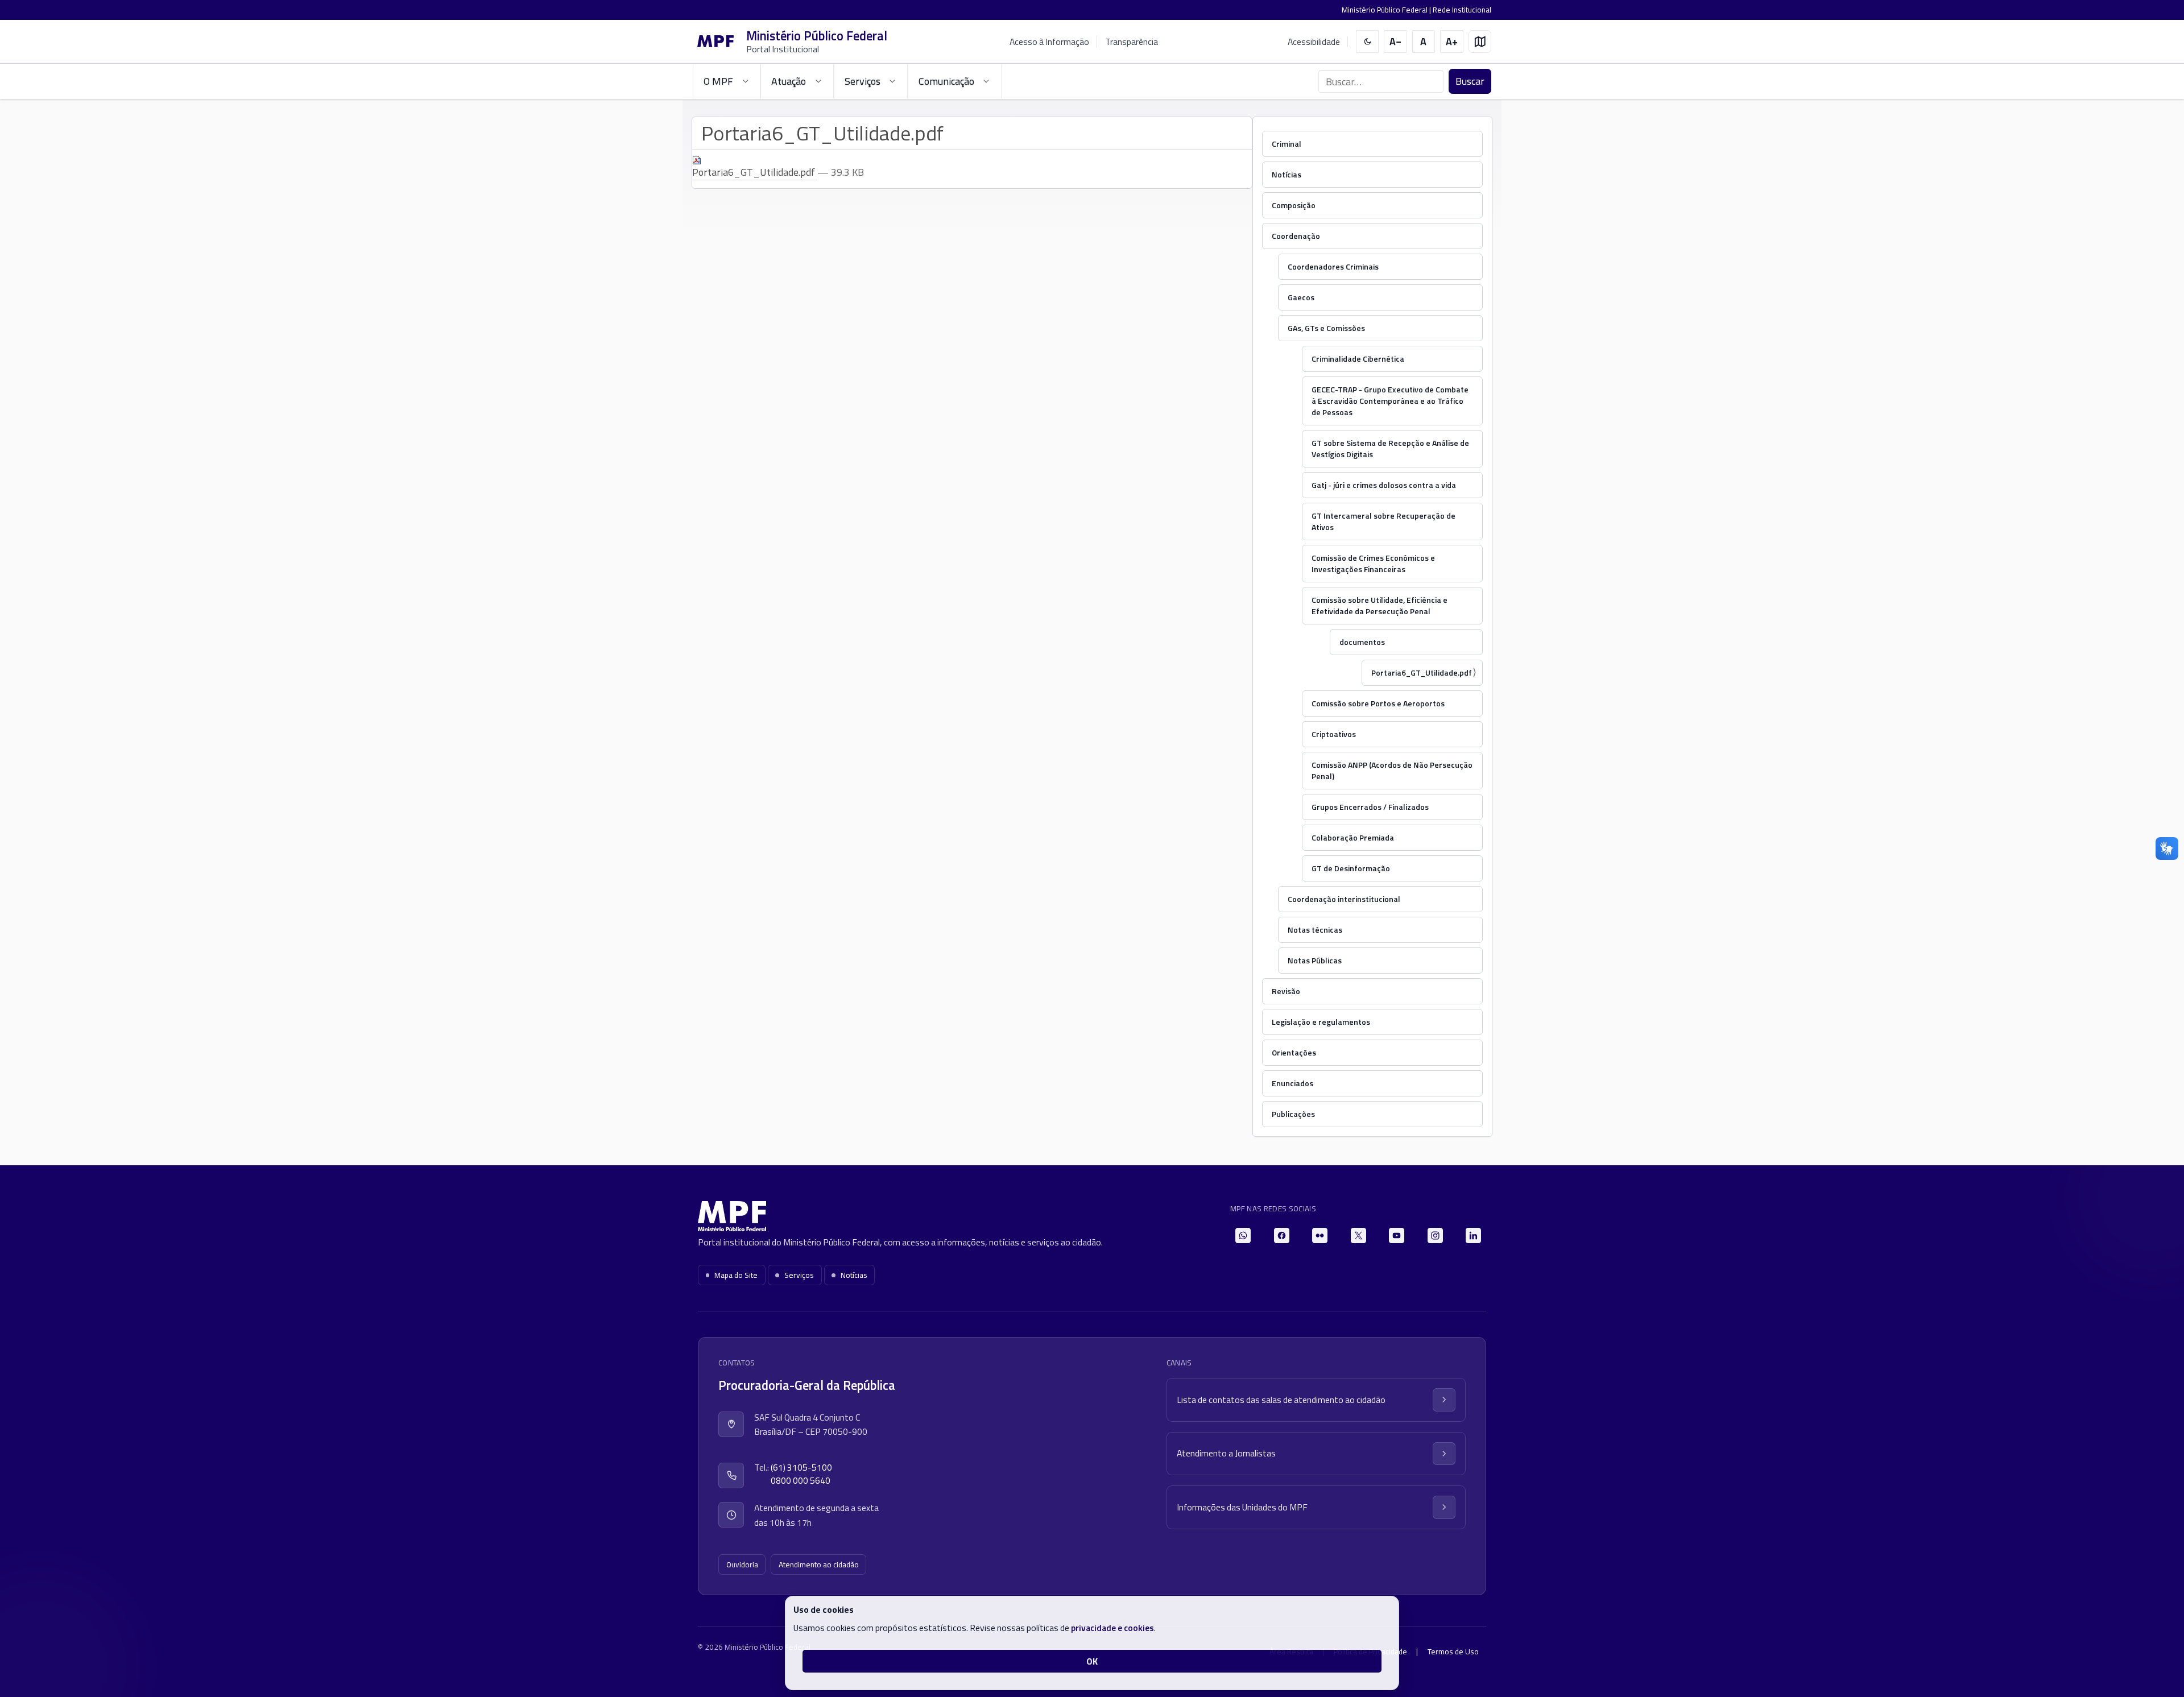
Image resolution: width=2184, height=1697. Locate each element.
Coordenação (1296, 236)
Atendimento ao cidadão (819, 1564)
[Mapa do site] (1480, 42)
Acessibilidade (1314, 42)
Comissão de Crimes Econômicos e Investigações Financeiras (1373, 563)
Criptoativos (1334, 734)
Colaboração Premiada (1353, 837)
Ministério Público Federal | (1387, 10)
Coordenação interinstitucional (1344, 899)
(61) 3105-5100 (801, 1468)
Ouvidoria (742, 1564)
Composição (1294, 205)
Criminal (1287, 144)
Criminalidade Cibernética (1358, 359)
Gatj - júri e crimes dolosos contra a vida (1384, 485)
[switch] (1368, 42)
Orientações (1294, 1052)
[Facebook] (1282, 1236)
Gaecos (1301, 297)
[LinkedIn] (1473, 1236)
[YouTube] (1397, 1236)
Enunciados (1292, 1083)
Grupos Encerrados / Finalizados (1370, 807)
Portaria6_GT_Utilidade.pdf (1422, 672)
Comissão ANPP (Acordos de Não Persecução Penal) (1392, 770)
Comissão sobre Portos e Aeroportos (1378, 703)
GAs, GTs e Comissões (1326, 328)
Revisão (1286, 991)
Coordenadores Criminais (1333, 266)
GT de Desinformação (1351, 868)
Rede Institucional (1462, 10)
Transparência (1132, 42)
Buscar (1470, 81)
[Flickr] (1320, 1236)
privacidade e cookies (1112, 1628)
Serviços (799, 1275)
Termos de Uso (1453, 1652)
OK (1092, 1661)
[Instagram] (1435, 1236)
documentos (1362, 642)
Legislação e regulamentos (1321, 1022)
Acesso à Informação (1049, 42)
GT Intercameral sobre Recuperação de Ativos (1383, 521)
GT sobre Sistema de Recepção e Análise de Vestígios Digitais (1390, 448)
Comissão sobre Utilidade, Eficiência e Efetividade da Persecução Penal (1380, 605)
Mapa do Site (736, 1275)
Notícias (1287, 174)
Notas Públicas (1315, 960)
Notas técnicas (1315, 930)
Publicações (1293, 1114)
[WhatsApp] (1243, 1236)
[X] (1358, 1236)
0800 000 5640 (801, 1481)
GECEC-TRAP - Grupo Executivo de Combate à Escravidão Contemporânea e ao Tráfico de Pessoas (1390, 401)
